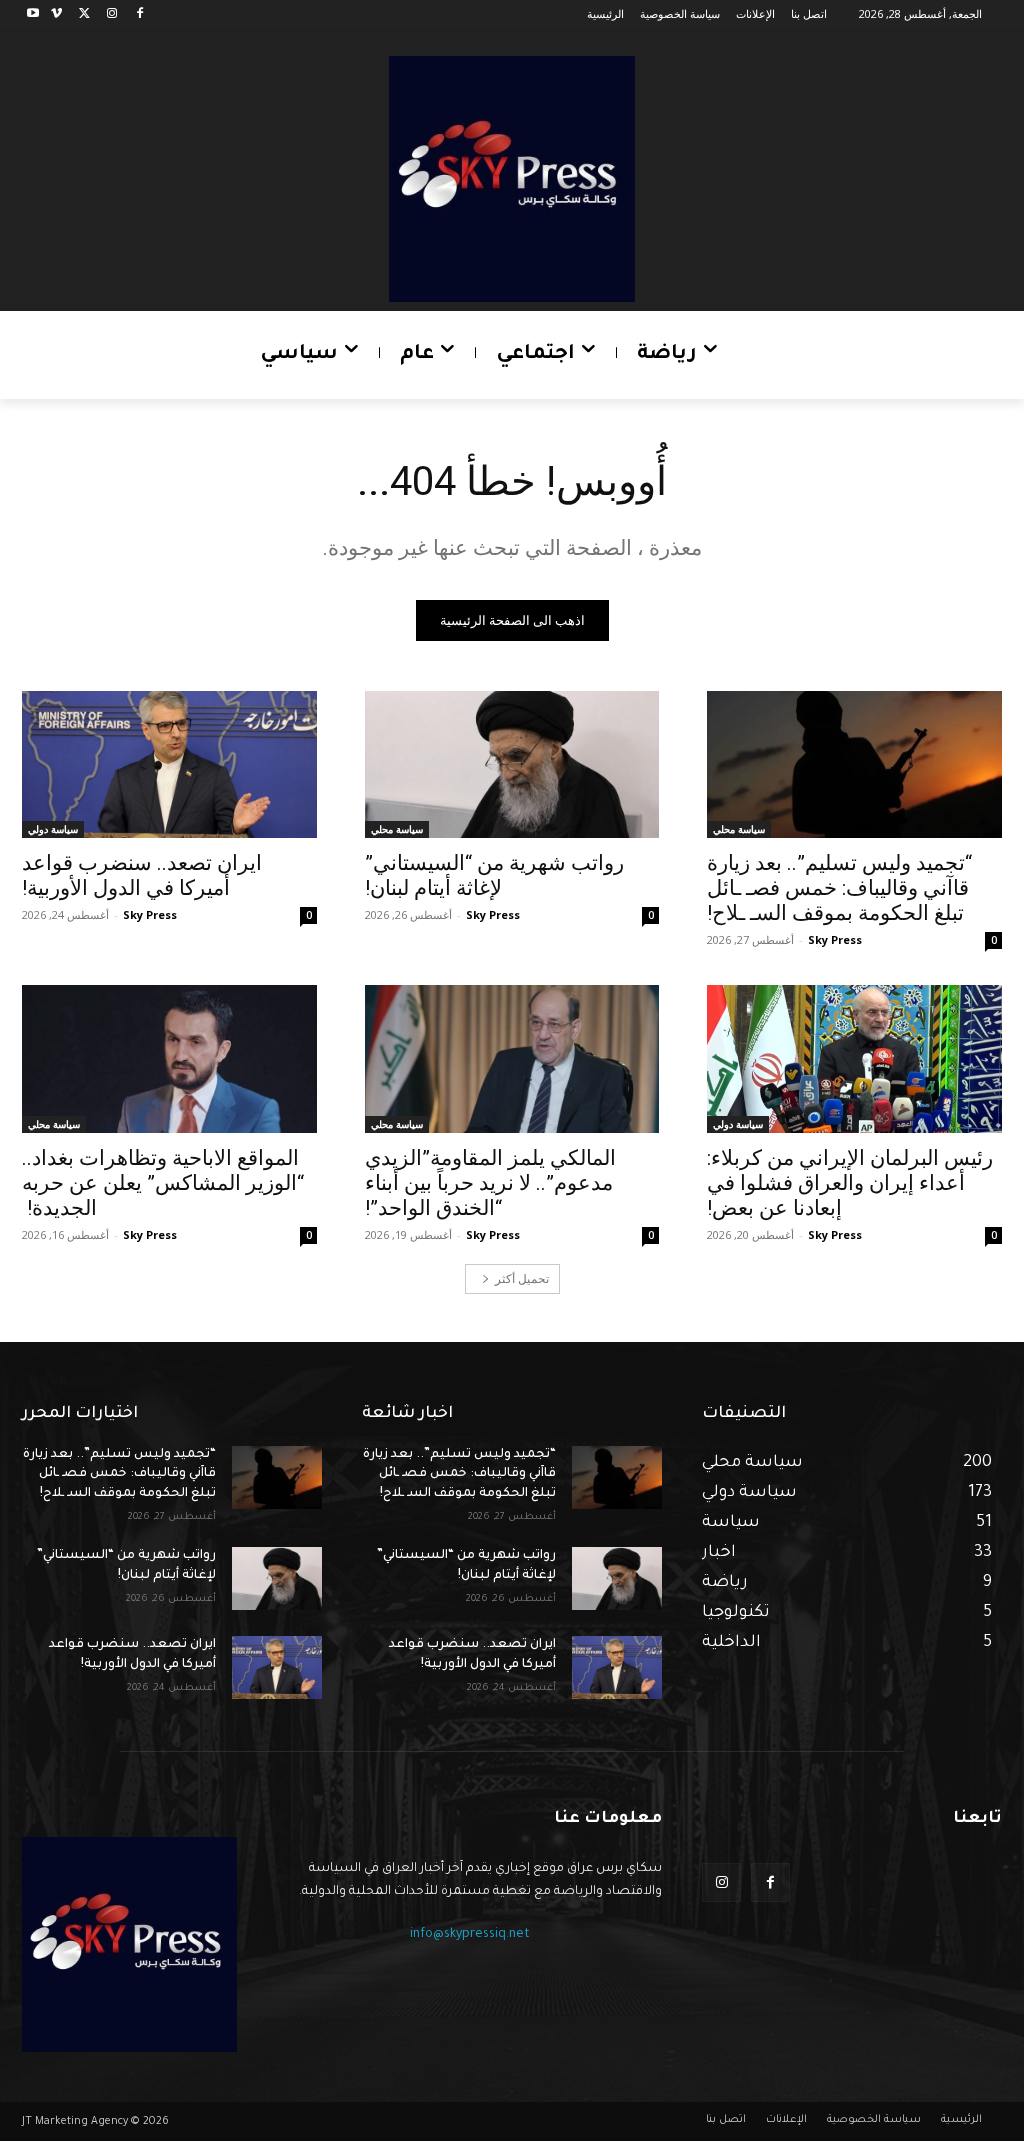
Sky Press (835, 939)
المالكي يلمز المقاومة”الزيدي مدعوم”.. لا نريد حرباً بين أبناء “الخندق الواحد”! (490, 1183)
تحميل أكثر (522, 1278)
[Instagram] (111, 14)
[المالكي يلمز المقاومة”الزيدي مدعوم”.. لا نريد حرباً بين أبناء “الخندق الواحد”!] (512, 1058)
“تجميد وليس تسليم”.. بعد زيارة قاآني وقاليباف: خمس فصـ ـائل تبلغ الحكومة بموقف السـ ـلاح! (839, 888)
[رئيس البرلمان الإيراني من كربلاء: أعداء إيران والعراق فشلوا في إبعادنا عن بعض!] (854, 1058)
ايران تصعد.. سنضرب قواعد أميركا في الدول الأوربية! (142, 875)
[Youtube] (33, 14)
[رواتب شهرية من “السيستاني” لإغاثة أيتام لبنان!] (512, 764)
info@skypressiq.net (470, 1935)
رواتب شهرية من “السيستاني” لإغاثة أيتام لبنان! (494, 875)
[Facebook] (139, 14)
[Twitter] (84, 14)
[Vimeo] (56, 14)
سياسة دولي (53, 829)
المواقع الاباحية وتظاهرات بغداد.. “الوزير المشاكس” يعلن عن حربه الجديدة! (163, 1183)
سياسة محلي (739, 829)
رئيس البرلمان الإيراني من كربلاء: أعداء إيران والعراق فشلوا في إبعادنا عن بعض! (850, 1183)
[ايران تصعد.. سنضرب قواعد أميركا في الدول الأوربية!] (169, 764)
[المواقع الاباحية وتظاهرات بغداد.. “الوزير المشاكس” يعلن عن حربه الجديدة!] (169, 1058)
